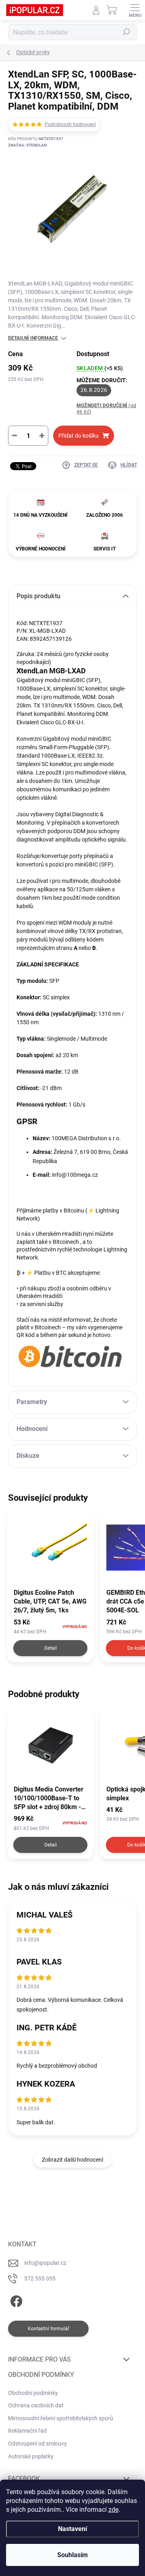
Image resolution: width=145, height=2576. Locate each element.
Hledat (126, 32)
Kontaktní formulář (49, 2329)
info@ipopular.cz (45, 2263)
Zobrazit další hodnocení (72, 2160)
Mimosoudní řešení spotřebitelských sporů (61, 2418)
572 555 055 (40, 2278)
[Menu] (135, 10)
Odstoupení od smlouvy (37, 2444)
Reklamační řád (27, 2431)
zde (113, 2510)
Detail (51, 1648)
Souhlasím (72, 2555)
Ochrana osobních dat (36, 2405)
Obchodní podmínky (33, 2393)
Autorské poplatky (31, 2456)
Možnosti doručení (106, 409)
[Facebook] (15, 2300)
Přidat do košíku (79, 436)
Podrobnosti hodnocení (70, 124)
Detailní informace (33, 338)
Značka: (27, 145)
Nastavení (72, 2529)
